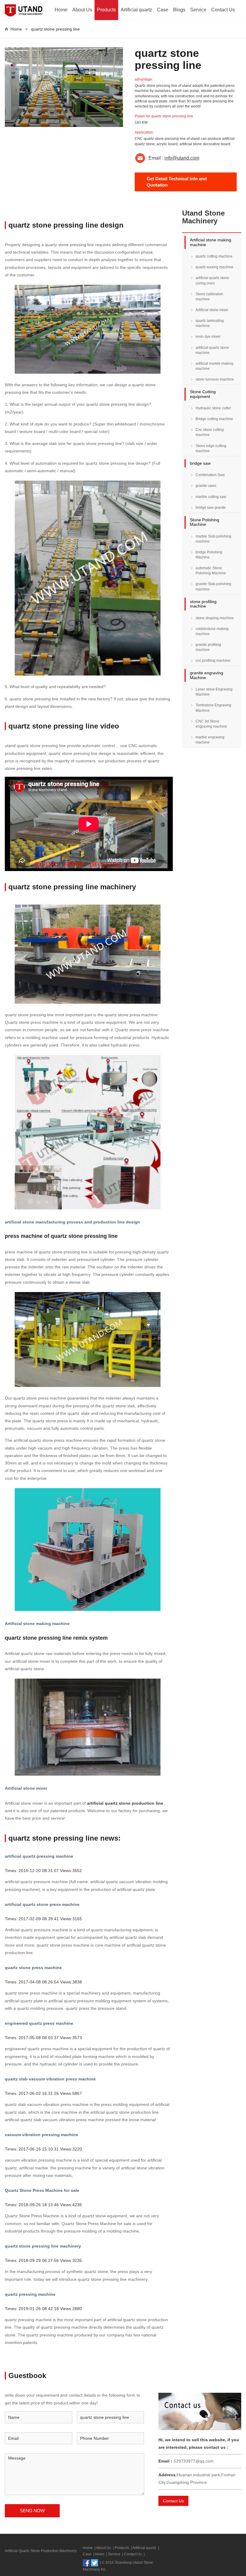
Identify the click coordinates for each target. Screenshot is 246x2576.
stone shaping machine (215, 618)
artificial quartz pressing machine (39, 1856)
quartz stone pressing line (55, 29)
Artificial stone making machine (37, 1624)
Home (61, 10)
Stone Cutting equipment (203, 394)
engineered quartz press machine (39, 2023)
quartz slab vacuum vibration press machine (50, 2079)
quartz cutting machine (214, 256)
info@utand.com (182, 158)
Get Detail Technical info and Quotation (177, 182)
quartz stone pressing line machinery (43, 2246)
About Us (82, 10)
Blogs (179, 10)
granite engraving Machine (207, 675)
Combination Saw (210, 475)
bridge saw (200, 463)
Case (163, 10)
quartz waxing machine (214, 267)
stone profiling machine (203, 604)
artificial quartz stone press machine (42, 1904)
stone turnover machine (215, 379)
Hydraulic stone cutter (213, 408)
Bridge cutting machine (214, 419)
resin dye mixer (208, 337)
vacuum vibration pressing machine (42, 2135)
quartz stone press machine (33, 1968)
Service (198, 10)
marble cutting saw (211, 497)
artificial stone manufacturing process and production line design (72, 1222)
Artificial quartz (136, 10)
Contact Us (223, 10)
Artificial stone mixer (26, 1788)
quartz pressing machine (30, 2294)
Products (106, 10)
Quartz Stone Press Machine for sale (42, 2190)
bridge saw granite (211, 508)
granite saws (206, 486)
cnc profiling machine (213, 661)
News (100, 2554)
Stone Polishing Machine (205, 522)
